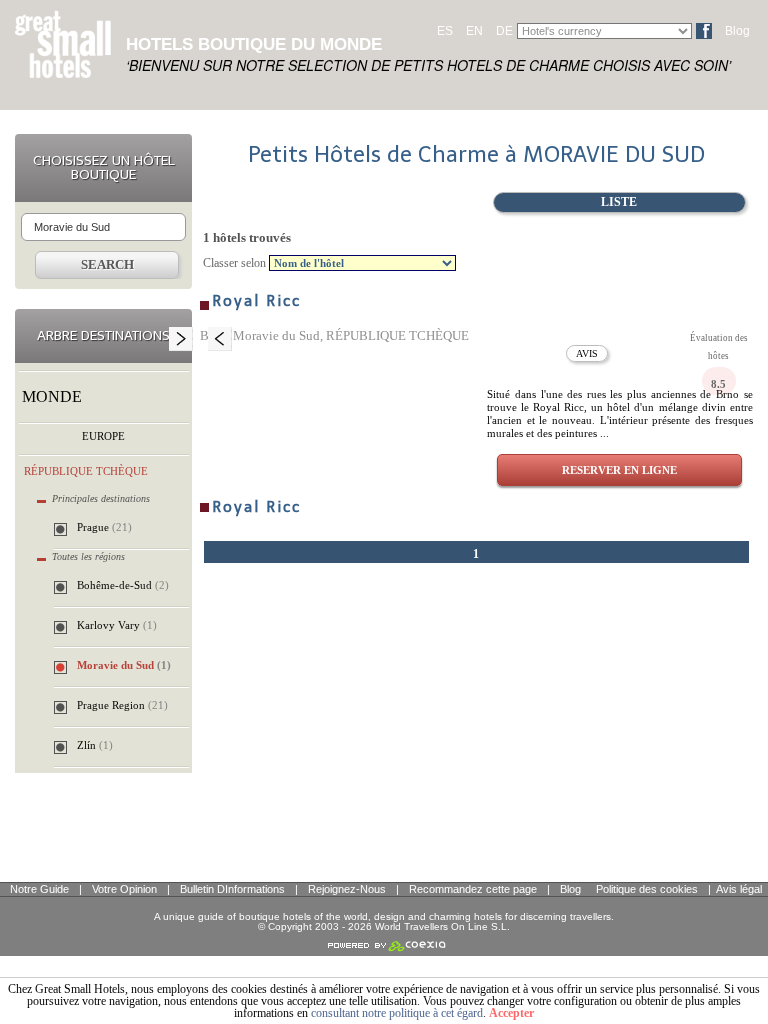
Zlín (95, 745)
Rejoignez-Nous (347, 889)
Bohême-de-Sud (123, 585)
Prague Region (122, 705)
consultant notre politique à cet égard (397, 1013)
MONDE (52, 396)
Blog (737, 31)
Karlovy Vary (117, 625)
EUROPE (103, 436)
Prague (104, 527)
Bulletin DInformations (232, 889)
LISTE (619, 202)
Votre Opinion (124, 889)
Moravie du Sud (124, 665)
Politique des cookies (647, 889)
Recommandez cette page (473, 889)
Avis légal (739, 889)
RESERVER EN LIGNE (619, 470)
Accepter (511, 1013)
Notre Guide (39, 889)
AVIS (587, 353)
